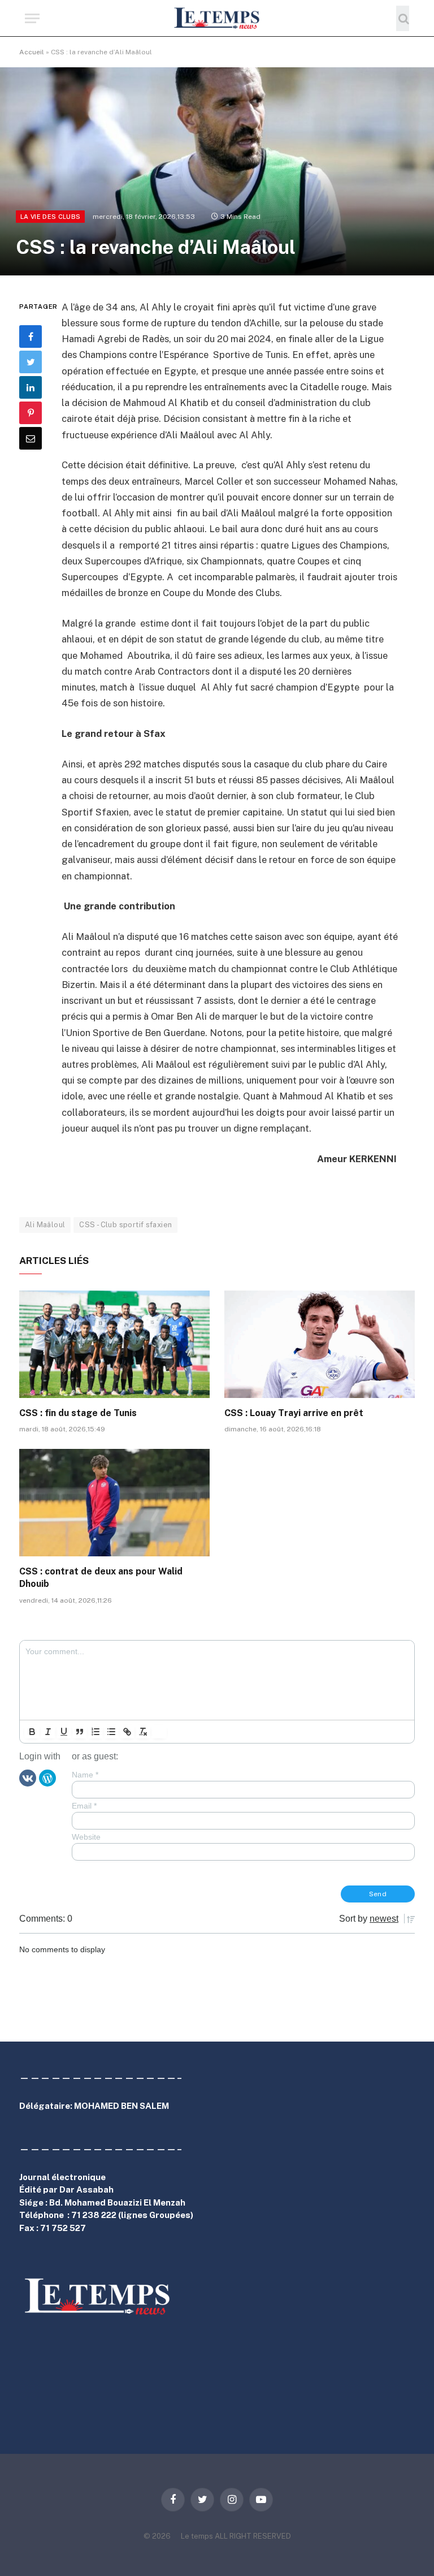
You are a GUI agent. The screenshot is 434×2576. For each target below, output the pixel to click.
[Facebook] (31, 336)
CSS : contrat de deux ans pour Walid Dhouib (101, 1578)
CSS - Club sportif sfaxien (125, 1225)
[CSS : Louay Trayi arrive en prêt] (320, 1344)
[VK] (28, 1777)
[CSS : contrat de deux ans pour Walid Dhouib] (114, 1503)
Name (85, 1775)
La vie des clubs (50, 217)
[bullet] (111, 1732)
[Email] (31, 438)
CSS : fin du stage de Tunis (78, 1413)
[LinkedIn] (31, 387)
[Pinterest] (31, 413)
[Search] (403, 18)
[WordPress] (47, 1777)
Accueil (32, 52)
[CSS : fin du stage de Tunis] (114, 1344)
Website (86, 1837)
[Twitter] (31, 362)
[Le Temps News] (217, 18)
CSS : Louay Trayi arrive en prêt (294, 1413)
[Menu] (32, 18)
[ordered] (96, 1732)
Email (84, 1806)
